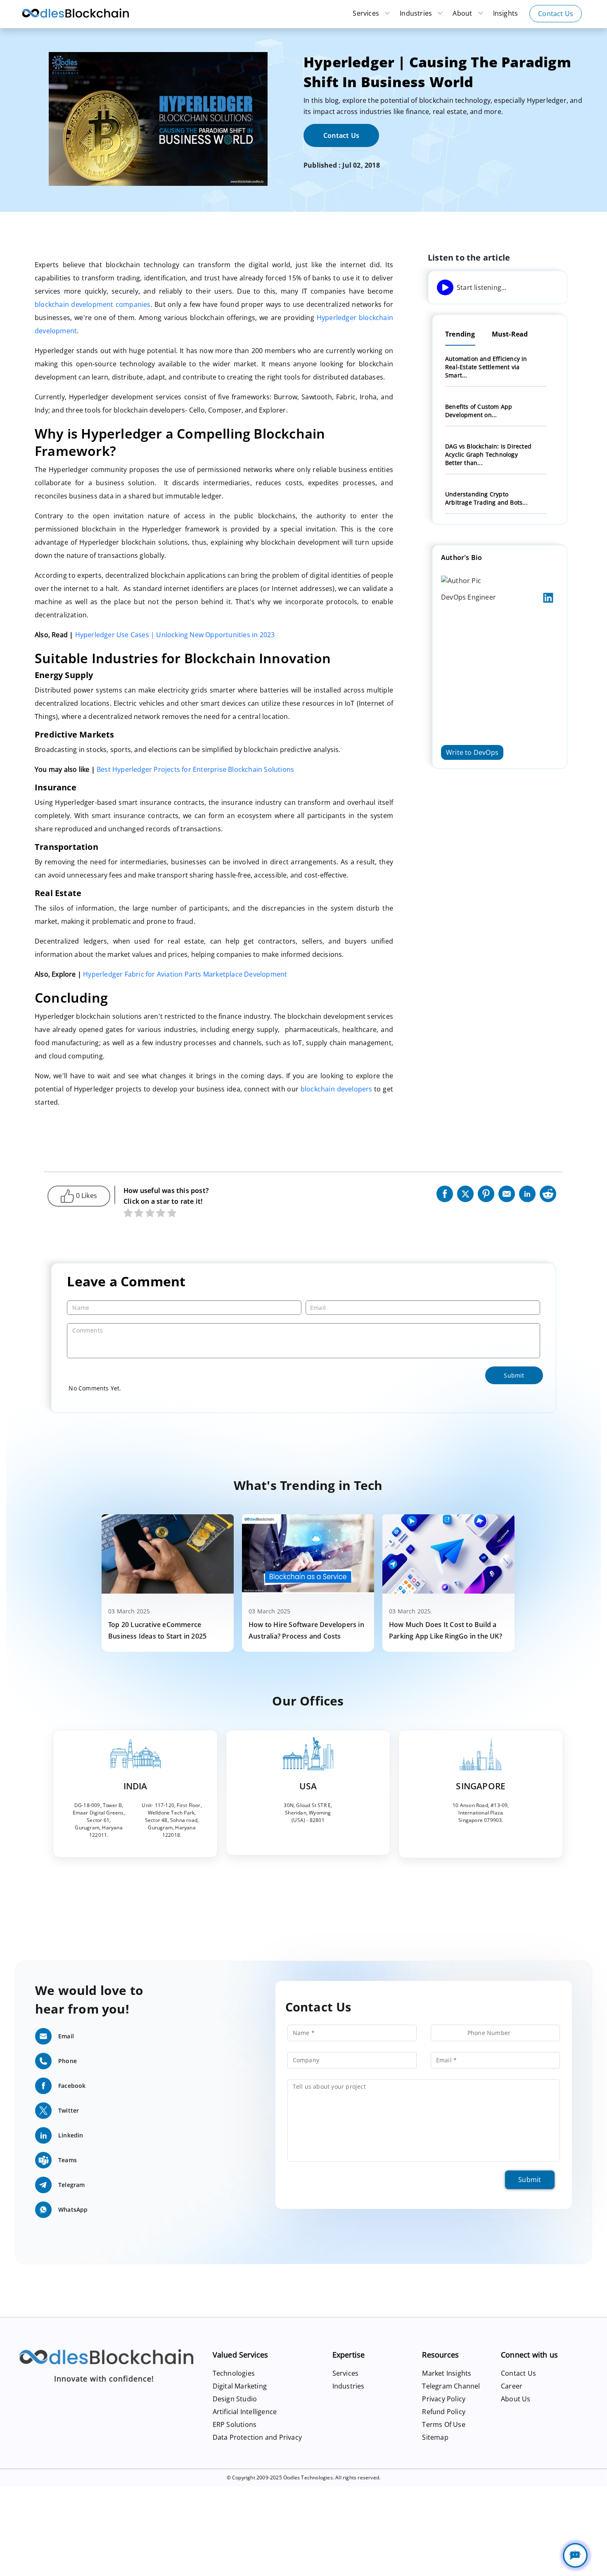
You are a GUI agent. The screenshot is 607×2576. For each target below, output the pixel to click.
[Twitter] (465, 1197)
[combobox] (448, 2038)
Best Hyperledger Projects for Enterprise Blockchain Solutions (195, 773)
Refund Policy (444, 2417)
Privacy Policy (444, 2404)
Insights (506, 13)
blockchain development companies (93, 304)
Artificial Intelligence (245, 2417)
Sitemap (435, 2442)
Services (367, 13)
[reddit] (548, 1197)
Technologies (234, 2378)
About (463, 13)
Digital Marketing (240, 2391)
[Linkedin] (527, 1197)
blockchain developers (337, 1094)
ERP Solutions (235, 2429)
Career (512, 2391)
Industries (417, 13)
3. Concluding (454, 296)
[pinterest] (486, 1197)
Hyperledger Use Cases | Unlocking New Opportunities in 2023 (175, 636)
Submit (530, 2185)
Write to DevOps (472, 809)
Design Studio (235, 2404)
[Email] (507, 1197)
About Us (516, 2404)
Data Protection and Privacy (257, 2442)
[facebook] (445, 1197)
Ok (54, 2564)
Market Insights (447, 2378)
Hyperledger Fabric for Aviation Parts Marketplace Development (185, 977)
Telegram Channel (451, 2391)
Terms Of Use (443, 2429)
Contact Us (556, 14)
